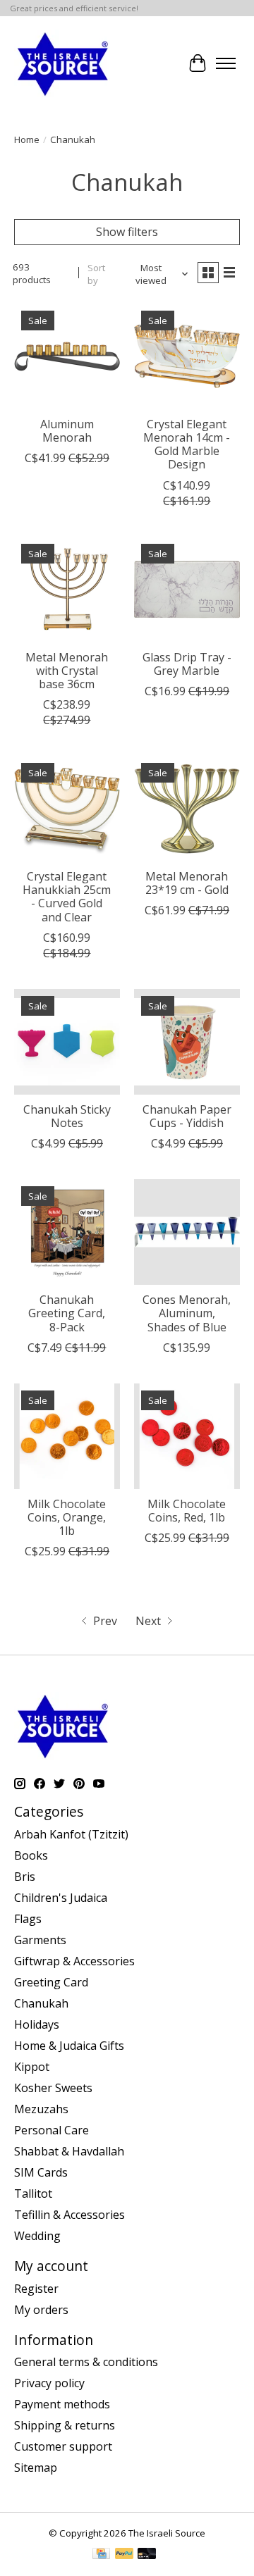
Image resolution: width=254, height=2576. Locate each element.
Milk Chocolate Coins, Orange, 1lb (67, 1517)
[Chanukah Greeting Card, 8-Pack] (67, 1232)
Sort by (96, 274)
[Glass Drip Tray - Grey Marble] (187, 590)
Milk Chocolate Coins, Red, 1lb (187, 1511)
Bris (25, 1877)
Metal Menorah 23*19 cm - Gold (187, 883)
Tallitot (33, 2194)
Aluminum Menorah (67, 431)
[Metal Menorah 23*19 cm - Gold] (187, 809)
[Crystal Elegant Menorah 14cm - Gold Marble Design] (187, 356)
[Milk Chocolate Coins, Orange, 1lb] (67, 1436)
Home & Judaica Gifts (69, 2046)
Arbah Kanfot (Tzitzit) (71, 1834)
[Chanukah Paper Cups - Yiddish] (187, 1042)
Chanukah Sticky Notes (67, 1116)
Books (31, 1855)
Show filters (127, 232)
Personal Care (52, 2130)
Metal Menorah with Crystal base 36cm (67, 671)
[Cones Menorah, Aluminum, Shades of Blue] (187, 1232)
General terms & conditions (86, 2362)
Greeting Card (51, 1982)
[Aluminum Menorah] (67, 356)
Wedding (37, 2236)
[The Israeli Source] (62, 63)
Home (27, 139)
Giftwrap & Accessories (74, 1961)
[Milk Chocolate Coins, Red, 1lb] (187, 1436)
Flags (28, 1919)
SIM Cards (41, 2172)
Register (36, 2289)
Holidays (37, 2024)
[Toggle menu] (226, 63)
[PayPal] (124, 2555)
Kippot (32, 2067)
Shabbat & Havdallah (69, 2151)
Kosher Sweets (53, 2088)
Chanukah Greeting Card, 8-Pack (67, 1313)
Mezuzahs (41, 2109)
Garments (40, 1940)
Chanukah (41, 2003)
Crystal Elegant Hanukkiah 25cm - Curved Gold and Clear (67, 897)
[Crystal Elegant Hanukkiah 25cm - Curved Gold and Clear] (67, 809)
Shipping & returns (65, 2425)
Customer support (63, 2446)
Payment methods (62, 2404)
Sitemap (36, 2468)
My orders (41, 2310)
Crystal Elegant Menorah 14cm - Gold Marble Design (187, 444)
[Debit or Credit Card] (147, 2555)
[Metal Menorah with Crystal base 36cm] (67, 590)
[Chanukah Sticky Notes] (67, 1042)
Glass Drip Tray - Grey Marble (187, 664)
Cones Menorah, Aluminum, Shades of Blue (187, 1313)
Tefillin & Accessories (69, 2215)
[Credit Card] (101, 2555)
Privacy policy (49, 2383)
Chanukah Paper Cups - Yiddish (187, 1116)
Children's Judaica (61, 1898)
